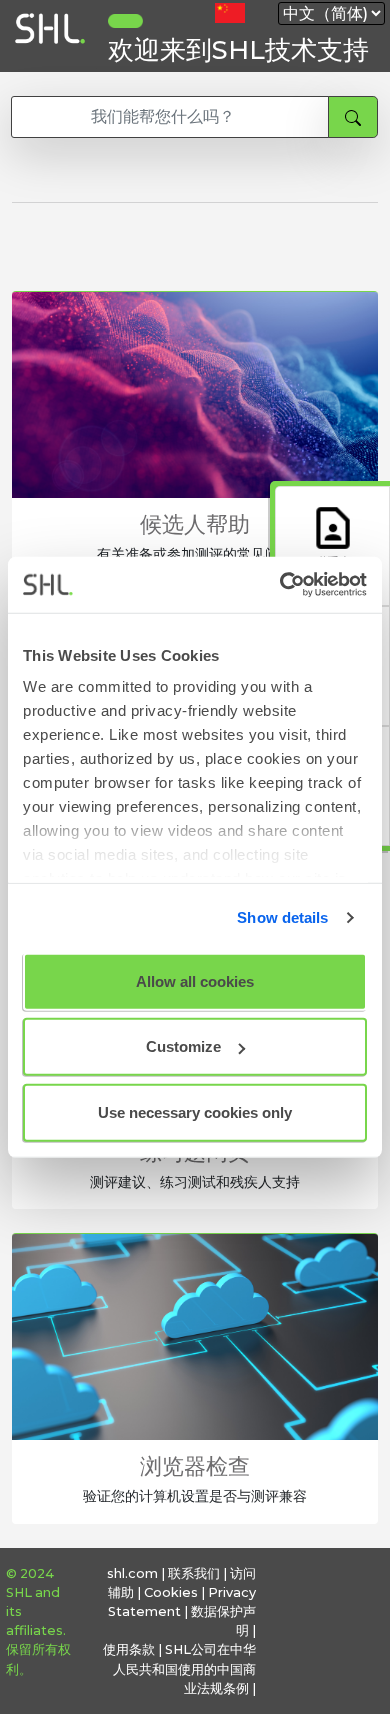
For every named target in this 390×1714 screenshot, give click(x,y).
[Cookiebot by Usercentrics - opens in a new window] (280, 585)
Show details (282, 917)
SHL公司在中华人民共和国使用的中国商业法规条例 (184, 1668)
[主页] (48, 62)
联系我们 (194, 1573)
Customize (183, 1046)
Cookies (171, 1592)
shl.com (132, 1573)
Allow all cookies (195, 980)
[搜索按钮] (353, 117)
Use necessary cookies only (195, 1111)
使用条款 (129, 1649)
